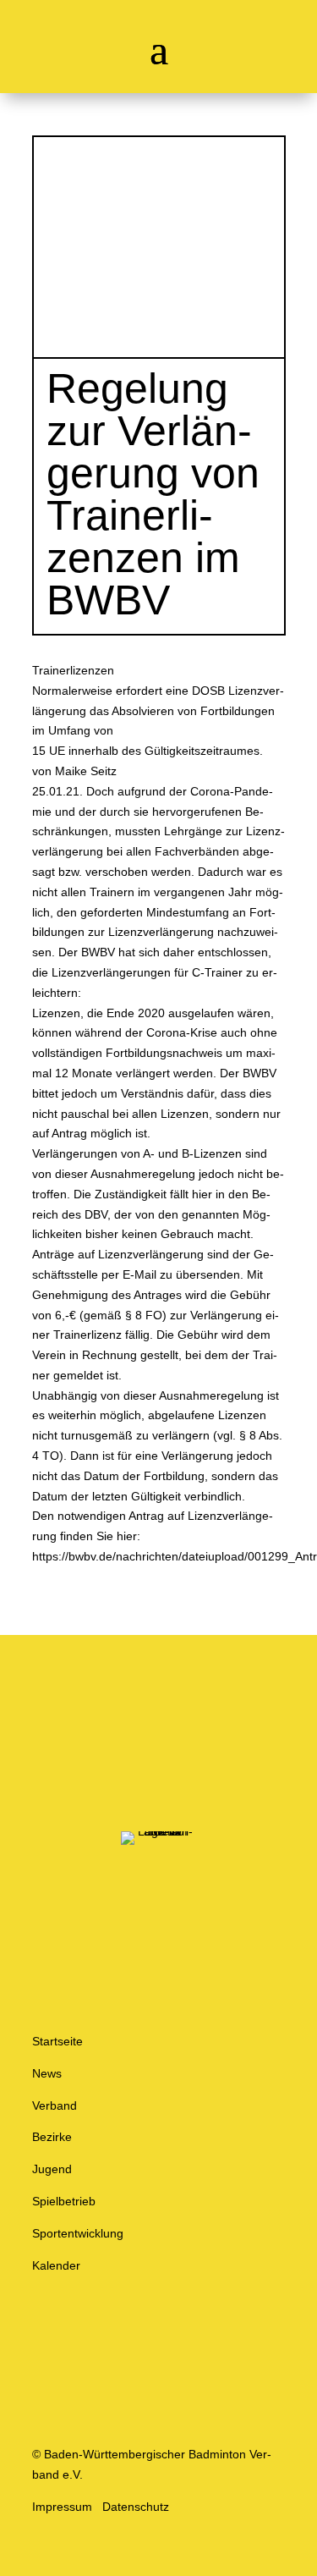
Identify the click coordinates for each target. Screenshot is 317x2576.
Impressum (62, 2507)
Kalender (56, 2265)
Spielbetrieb (64, 2201)
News (47, 2073)
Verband (55, 2105)
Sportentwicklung (78, 2233)
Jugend (52, 2169)
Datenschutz (136, 2507)
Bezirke (52, 2137)
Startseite (57, 2041)
